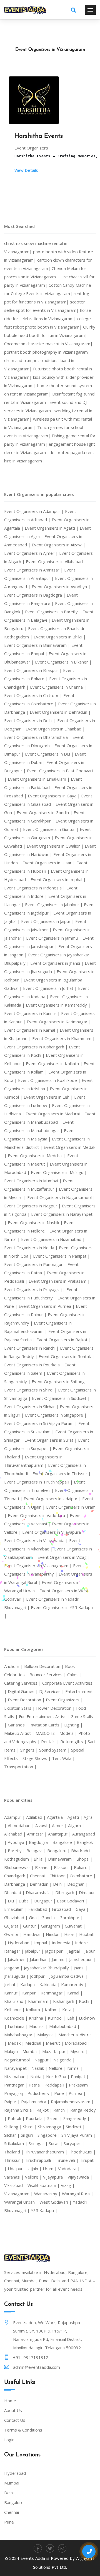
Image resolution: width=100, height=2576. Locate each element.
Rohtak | (17, 2118)
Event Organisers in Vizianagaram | (39, 1566)
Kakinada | (50, 1984)
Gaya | (82, 1909)
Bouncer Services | (48, 1675)
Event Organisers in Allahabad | (56, 561)
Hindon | (55, 1934)
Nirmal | (75, 2068)
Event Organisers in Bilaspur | (34, 670)
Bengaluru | (59, 1851)
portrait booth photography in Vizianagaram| (47, 352)
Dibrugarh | (67, 1892)
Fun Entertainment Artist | (45, 1716)
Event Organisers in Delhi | (31, 720)
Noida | (38, 2076)
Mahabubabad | (64, 2026)
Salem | (55, 2118)
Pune (9, 2522)
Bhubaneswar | (20, 1867)
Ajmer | (60, 1825)
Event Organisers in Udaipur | (53, 1499)
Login (9, 2440)
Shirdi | (31, 2127)
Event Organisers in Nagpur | (33, 1206)
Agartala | (57, 1817)
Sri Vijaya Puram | (78, 2135)
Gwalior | (14, 1934)
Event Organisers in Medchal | (37, 1156)
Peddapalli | (57, 2085)
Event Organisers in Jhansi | (57, 963)
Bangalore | (65, 1842)
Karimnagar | (54, 1993)
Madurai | (39, 2026)
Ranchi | (62, 2110)
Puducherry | (41, 2093)
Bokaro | (82, 1867)
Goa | (35, 1917)
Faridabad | (40, 1909)
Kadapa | (30, 1984)
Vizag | (68, 2185)
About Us (13, 2410)
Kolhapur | (15, 2010)
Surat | (56, 2143)
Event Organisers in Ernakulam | (39, 779)
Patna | (37, 2085)
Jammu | (60, 1959)
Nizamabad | (17, 2076)
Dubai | (26, 1901)
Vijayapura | (55, 2177)
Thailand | (14, 2152)
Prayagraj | (16, 2093)
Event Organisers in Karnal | (32, 1030)
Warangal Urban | (22, 2202)
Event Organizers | (64, 1700)
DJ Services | (52, 1691)
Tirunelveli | (68, 2160)
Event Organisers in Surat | (51, 1440)
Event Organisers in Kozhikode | (50, 1080)
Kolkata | (35, 2010)
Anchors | (14, 1666)
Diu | (13, 1901)
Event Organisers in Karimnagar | (59, 1022)
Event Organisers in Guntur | (51, 829)
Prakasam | (80, 2085)
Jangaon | (14, 1968)
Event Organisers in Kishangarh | (37, 1047)
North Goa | (58, 2076)
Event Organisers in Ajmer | (32, 553)
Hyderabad (15, 2473)
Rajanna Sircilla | (20, 2110)
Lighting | (73, 1725)
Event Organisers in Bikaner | (63, 662)
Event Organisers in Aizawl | (59, 545)
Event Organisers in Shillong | (60, 1381)
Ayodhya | (18, 1842)
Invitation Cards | (47, 1725)
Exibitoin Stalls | (20, 1708)
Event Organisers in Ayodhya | (61, 587)
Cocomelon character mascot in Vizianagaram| (48, 344)
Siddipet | (75, 2127)
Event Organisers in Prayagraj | (35, 1289)
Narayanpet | (18, 2068)
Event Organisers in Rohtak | (67, 1356)
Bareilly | (17, 1851)
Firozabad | (64, 1909)
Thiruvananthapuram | (47, 2152)
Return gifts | (74, 1742)
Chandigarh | (17, 1876)
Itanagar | (15, 1951)
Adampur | (15, 1817)
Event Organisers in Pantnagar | (36, 1264)
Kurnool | (57, 2018)
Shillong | (14, 2127)
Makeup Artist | (20, 1733)
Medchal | (36, 2043)
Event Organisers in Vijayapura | (53, 1532)
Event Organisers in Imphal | (58, 879)
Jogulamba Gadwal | (69, 1976)
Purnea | (77, 2093)
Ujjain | (35, 2169)
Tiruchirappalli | (40, 2160)
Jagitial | (76, 1951)
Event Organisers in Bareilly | (54, 612)
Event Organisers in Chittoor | (34, 695)
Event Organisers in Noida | (32, 1248)
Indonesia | (63, 1943)
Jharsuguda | (17, 1976)
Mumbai (12, 2483)
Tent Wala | (63, 1758)
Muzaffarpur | (56, 2051)
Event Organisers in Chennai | (59, 687)
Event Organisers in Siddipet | (61, 1398)
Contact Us (15, 2420)
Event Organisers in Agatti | (52, 528)
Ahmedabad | (22, 1825)
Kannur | (13, 1993)
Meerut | (55, 2043)
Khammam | (41, 2001)
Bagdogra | (41, 1842)
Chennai (12, 2512)
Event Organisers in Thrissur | (62, 1473)
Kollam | (53, 2010)
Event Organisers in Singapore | (56, 1415)
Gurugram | (53, 1926)
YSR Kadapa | (44, 2210)
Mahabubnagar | (21, 2035)
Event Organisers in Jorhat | (51, 988)
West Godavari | (56, 2202)
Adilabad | (37, 1817)
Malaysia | (48, 2035)
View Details (26, 170)
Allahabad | (16, 1834)
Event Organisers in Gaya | (54, 796)
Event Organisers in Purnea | (47, 1306)
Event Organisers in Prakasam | (59, 1281)
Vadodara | (69, 2169)
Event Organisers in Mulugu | (59, 1172)
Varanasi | (15, 2177)
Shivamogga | (52, 2127)
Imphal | (43, 1943)
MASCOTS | (47, 1733)
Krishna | (38, 2018)
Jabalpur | (35, 1951)
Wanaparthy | (48, 2194)
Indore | (83, 1943)
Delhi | (60, 1884)
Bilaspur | (64, 1867)
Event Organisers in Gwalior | (56, 846)
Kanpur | (31, 1993)
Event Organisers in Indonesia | (35, 888)
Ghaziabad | (17, 1917)
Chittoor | (60, 1876)
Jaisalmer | (19, 1959)
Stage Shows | (37, 1758)
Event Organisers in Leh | (49, 1097)
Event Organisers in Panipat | (62, 1256)
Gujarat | (14, 1926)
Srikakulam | (16, 2143)
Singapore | (49, 2135)
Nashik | (40, 2068)
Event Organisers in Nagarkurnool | (61, 1197)
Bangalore (14, 2502)
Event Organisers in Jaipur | (48, 921)
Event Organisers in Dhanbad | (55, 729)
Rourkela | (37, 2118)
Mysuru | (79, 2051)
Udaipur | (18, 2169)
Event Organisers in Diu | (50, 754)
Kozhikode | (17, 2018)
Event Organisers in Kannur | (33, 1013)
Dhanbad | (15, 1892)
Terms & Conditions (23, 2430)
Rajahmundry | (36, 2102)
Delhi (9, 2493)
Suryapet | (74, 2143)
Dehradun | (41, 1884)
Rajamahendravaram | (72, 2102)
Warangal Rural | (78, 2194)
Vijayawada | (80, 2177)
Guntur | (32, 1926)
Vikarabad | (16, 2185)
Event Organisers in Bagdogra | (35, 595)
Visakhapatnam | (44, 2185)
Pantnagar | (16, 2085)
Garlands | (19, 1725)
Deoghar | (77, 1884)
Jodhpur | (40, 1976)
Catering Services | (23, 1683)
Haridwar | (35, 1934)
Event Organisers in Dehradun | (60, 712)
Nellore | (58, 2068)
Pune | (61, 2093)
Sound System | (55, 1750)
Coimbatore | (83, 1876)
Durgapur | (46, 1901)
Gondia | (50, 1917)
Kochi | (86, 2001)
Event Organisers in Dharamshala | (38, 737)
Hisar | (72, 1934)
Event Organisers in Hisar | (49, 863)
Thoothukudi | (82, 2152)
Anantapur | (60, 1834)
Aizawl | (44, 1825)
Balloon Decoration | (45, 1666)
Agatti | (76, 1817)
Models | (69, 1733)
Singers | (30, 1750)
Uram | (50, 2169)
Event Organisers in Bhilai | (60, 637)
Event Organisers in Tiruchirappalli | (39, 1482)
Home (10, 2401)
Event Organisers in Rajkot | (64, 1340)
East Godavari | (72, 1901)
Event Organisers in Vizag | (64, 1557)
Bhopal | (85, 1859)
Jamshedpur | (82, 1959)
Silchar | (12, 2135)
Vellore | (34, 2177)
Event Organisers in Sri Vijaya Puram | (41, 1423)
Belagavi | (37, 1851)
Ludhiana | (18, 2026)
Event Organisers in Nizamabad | (53, 1239)
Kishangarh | (66, 2001)
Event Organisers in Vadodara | (39, 1515)
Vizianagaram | (19, 2194)
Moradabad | (77, 2043)
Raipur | (13, 2102)
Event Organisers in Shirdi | (31, 1390)
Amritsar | (37, 1834)
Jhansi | (81, 1968)
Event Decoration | (27, 1700)
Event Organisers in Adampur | (35, 511)
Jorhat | (12, 1984)
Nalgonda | (64, 2060)
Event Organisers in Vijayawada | (37, 1540)
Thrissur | (14, 2160)
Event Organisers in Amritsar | (34, 570)
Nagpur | (44, 2060)
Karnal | (75, 1993)
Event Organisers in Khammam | (64, 1038)
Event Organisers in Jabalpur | (54, 905)
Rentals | (51, 1742)
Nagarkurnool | (19, 2060)
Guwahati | (75, 1926)
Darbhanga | (17, 1884)
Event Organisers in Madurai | (55, 1114)
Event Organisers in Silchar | (32, 1407)
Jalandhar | (41, 1959)
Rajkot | (45, 2110)
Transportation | (20, 1767)
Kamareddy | (74, 1984)
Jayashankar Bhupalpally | (49, 1968)
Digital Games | (23, 1691)
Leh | (73, 2018)
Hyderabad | (21, 1943)
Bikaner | (44, 1867)
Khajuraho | (16, 2001)
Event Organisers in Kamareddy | (58, 1005)
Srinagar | (39, 2143)
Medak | (17, 2043)
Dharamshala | (41, 1892)
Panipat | (80, 2076)
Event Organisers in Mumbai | (33, 1181)
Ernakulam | (16, 1909)
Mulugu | (13, 2051)
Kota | (69, 2010)
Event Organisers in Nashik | (36, 1222)
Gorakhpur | (71, 1917)
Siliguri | (29, 2135)
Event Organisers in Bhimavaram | (38, 645)
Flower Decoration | (56, 1708)
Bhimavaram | (62, 1859)
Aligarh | (76, 1825)
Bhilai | (41, 1859)
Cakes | (75, 1675)
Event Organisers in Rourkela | (34, 1365)
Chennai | (40, 1876)
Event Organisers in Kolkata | (55, 1063)
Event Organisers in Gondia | (45, 812)
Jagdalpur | (56, 1951)
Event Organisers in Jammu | (54, 938)
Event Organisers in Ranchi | (32, 1348)
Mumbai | (32, 2051)
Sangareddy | (77, 2118)
